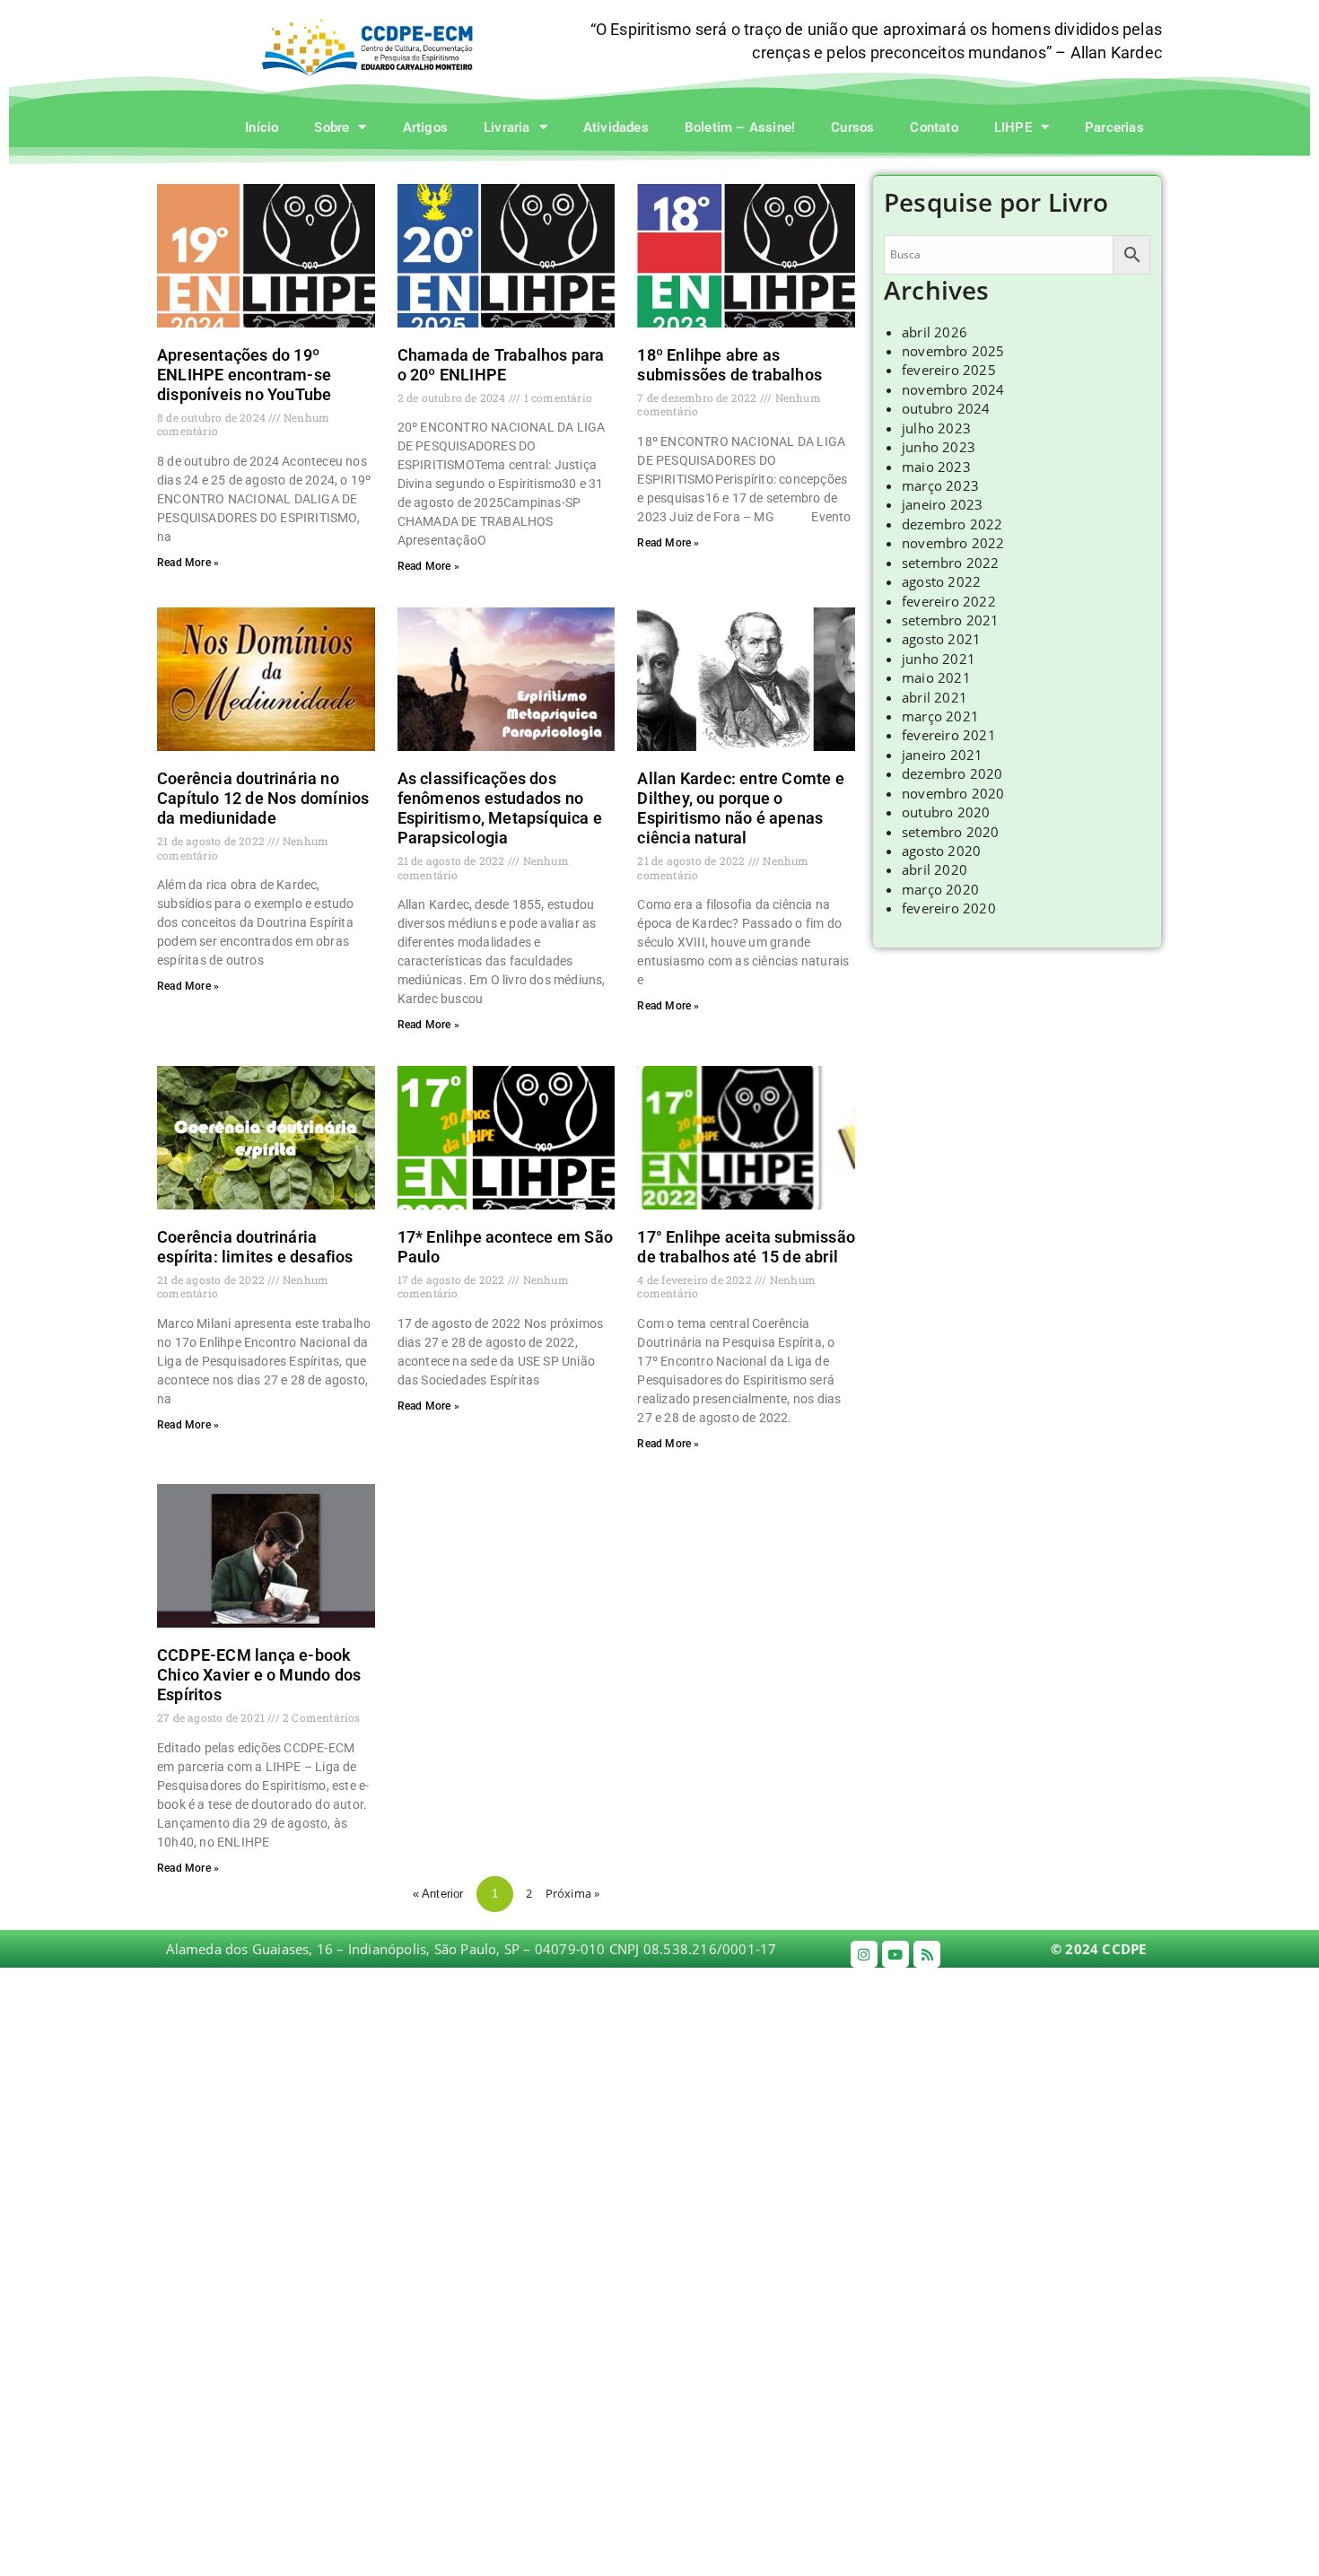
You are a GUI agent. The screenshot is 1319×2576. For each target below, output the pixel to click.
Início (262, 127)
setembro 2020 (951, 832)
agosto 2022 (941, 581)
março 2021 (940, 716)
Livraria (507, 127)
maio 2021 (936, 677)
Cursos (852, 127)
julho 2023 (936, 428)
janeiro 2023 (942, 504)
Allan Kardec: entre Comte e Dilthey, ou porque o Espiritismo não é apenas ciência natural (740, 808)
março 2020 (940, 889)
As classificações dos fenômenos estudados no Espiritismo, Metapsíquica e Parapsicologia (500, 808)
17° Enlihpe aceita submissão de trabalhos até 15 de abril (746, 1247)
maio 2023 (936, 467)
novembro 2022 (953, 543)
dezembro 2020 (952, 773)
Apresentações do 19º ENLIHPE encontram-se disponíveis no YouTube (244, 375)
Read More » (188, 563)
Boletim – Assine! (740, 127)
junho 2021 (939, 659)
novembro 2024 (953, 389)
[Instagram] (864, 1954)
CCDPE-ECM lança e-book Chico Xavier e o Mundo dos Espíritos (259, 1675)
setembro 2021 (951, 620)
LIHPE (1013, 127)
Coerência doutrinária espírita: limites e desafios (255, 1247)
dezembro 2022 (952, 524)
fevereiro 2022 (949, 601)
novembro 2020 (953, 793)
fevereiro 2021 (949, 735)
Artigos (425, 127)
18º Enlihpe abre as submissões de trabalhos (729, 365)
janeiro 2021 (942, 755)
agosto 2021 (941, 639)
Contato (934, 127)
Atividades (616, 127)
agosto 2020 (941, 851)
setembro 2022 (951, 563)
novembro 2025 (953, 351)
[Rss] (927, 1954)
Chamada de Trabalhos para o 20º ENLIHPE (501, 365)
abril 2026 (935, 332)
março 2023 (940, 485)
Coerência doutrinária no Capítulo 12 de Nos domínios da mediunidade (263, 798)
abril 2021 (935, 697)
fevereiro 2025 (949, 370)
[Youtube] (895, 1954)
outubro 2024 (946, 408)
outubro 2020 (946, 812)
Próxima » (573, 1893)
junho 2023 (939, 447)
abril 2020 (935, 869)
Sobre (332, 127)
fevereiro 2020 (949, 908)
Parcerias (1114, 127)
